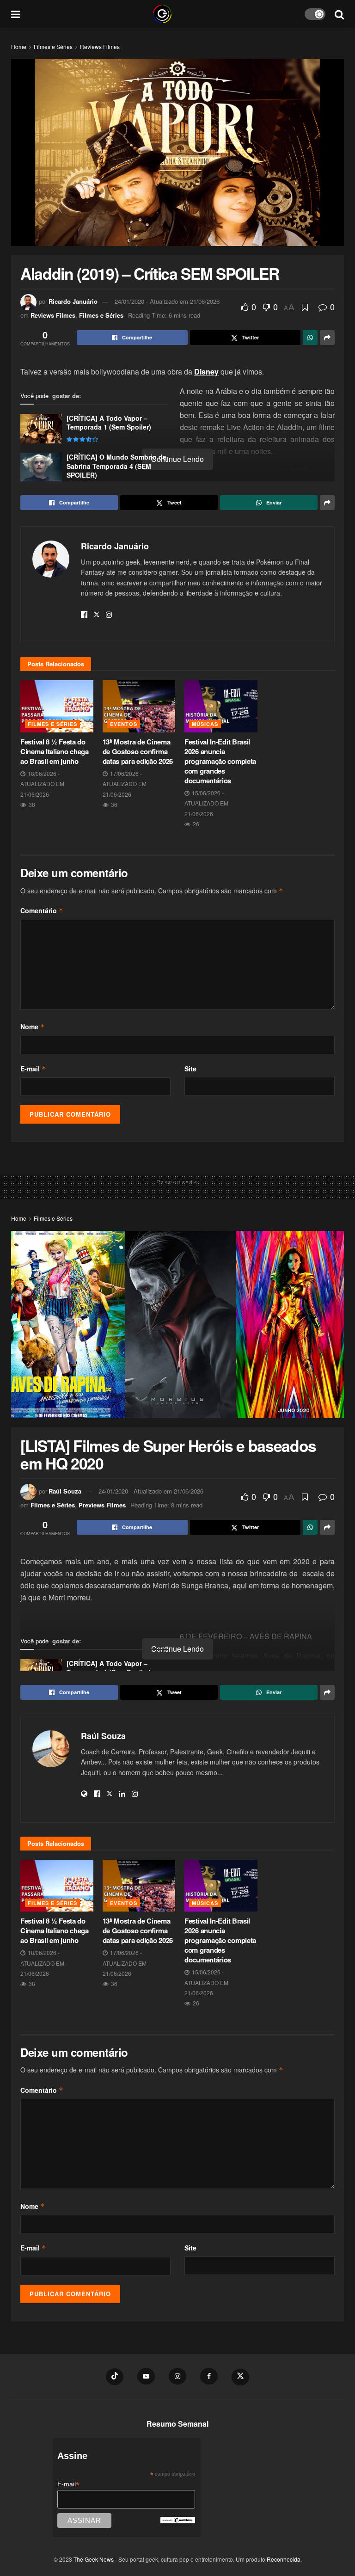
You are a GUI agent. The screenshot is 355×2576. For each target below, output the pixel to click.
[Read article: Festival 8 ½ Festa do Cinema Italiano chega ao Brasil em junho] (57, 706)
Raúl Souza (65, 1491)
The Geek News (94, 2559)
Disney (206, 372)
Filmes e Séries (53, 46)
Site (190, 1069)
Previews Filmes (102, 1505)
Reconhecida (284, 2559)
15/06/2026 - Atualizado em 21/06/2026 (206, 803)
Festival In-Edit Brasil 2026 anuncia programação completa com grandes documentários (220, 761)
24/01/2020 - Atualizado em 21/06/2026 (167, 301)
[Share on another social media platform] (327, 338)
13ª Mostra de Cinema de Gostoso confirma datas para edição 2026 (138, 751)
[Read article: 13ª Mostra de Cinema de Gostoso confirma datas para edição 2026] (139, 706)
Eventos (124, 724)
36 (113, 804)
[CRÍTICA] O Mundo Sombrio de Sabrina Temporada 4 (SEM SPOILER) (116, 466)
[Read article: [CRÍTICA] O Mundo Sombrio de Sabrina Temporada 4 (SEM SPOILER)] (41, 467)
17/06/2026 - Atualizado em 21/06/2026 (125, 784)
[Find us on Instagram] (177, 2376)
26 (195, 824)
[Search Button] (339, 14)
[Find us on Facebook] (209, 2376)
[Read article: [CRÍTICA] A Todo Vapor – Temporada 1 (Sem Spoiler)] (41, 429)
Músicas (205, 724)
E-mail (33, 1069)
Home (19, 46)
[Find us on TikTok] (115, 2377)
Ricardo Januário (73, 301)
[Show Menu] (15, 14)
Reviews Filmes (100, 46)
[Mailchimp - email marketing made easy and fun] (177, 2520)
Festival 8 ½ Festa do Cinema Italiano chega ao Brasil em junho (55, 751)
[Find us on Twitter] (240, 2377)
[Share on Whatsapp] (310, 338)
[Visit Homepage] (162, 14)
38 (31, 804)
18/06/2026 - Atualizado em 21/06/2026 (42, 784)
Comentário (42, 910)
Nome (33, 1027)
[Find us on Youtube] (146, 2376)
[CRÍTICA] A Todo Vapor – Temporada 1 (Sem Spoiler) (109, 423)
